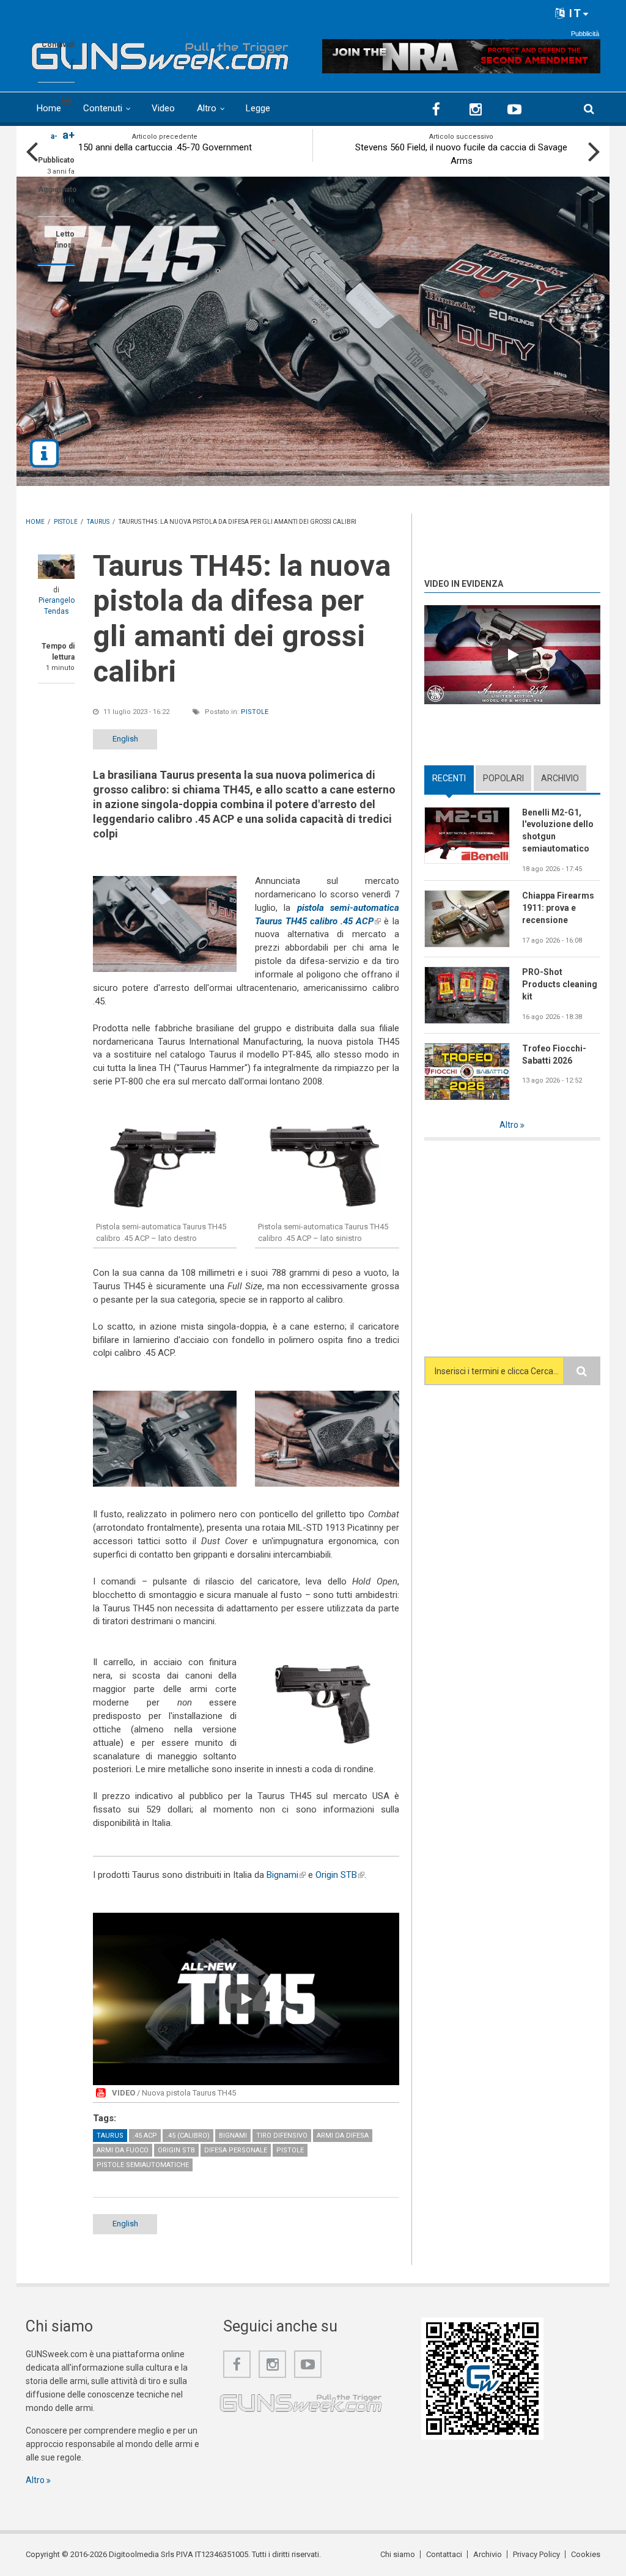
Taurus (110, 2136)
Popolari (503, 778)
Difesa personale (236, 2150)
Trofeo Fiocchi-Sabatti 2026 (554, 1054)
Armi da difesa (343, 2136)
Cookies (586, 2554)
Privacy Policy (536, 2554)
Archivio (560, 778)
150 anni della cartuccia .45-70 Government (165, 147)
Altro (207, 108)
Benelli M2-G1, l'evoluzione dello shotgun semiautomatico (558, 831)
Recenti (453, 778)
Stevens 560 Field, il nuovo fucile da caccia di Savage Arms (461, 154)
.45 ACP (145, 2136)
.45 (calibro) (188, 2136)
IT (574, 13)
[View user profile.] (56, 567)
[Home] (160, 53)
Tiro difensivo (282, 2136)
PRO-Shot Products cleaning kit (560, 984)
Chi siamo (398, 2554)
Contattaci (444, 2554)
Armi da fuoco (123, 2150)
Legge (258, 108)
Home (49, 108)
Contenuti (103, 108)
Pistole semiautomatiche (143, 2165)
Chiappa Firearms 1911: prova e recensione (558, 908)
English (125, 739)
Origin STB (340, 1875)
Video (163, 108)
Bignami (286, 1875)
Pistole (255, 712)
